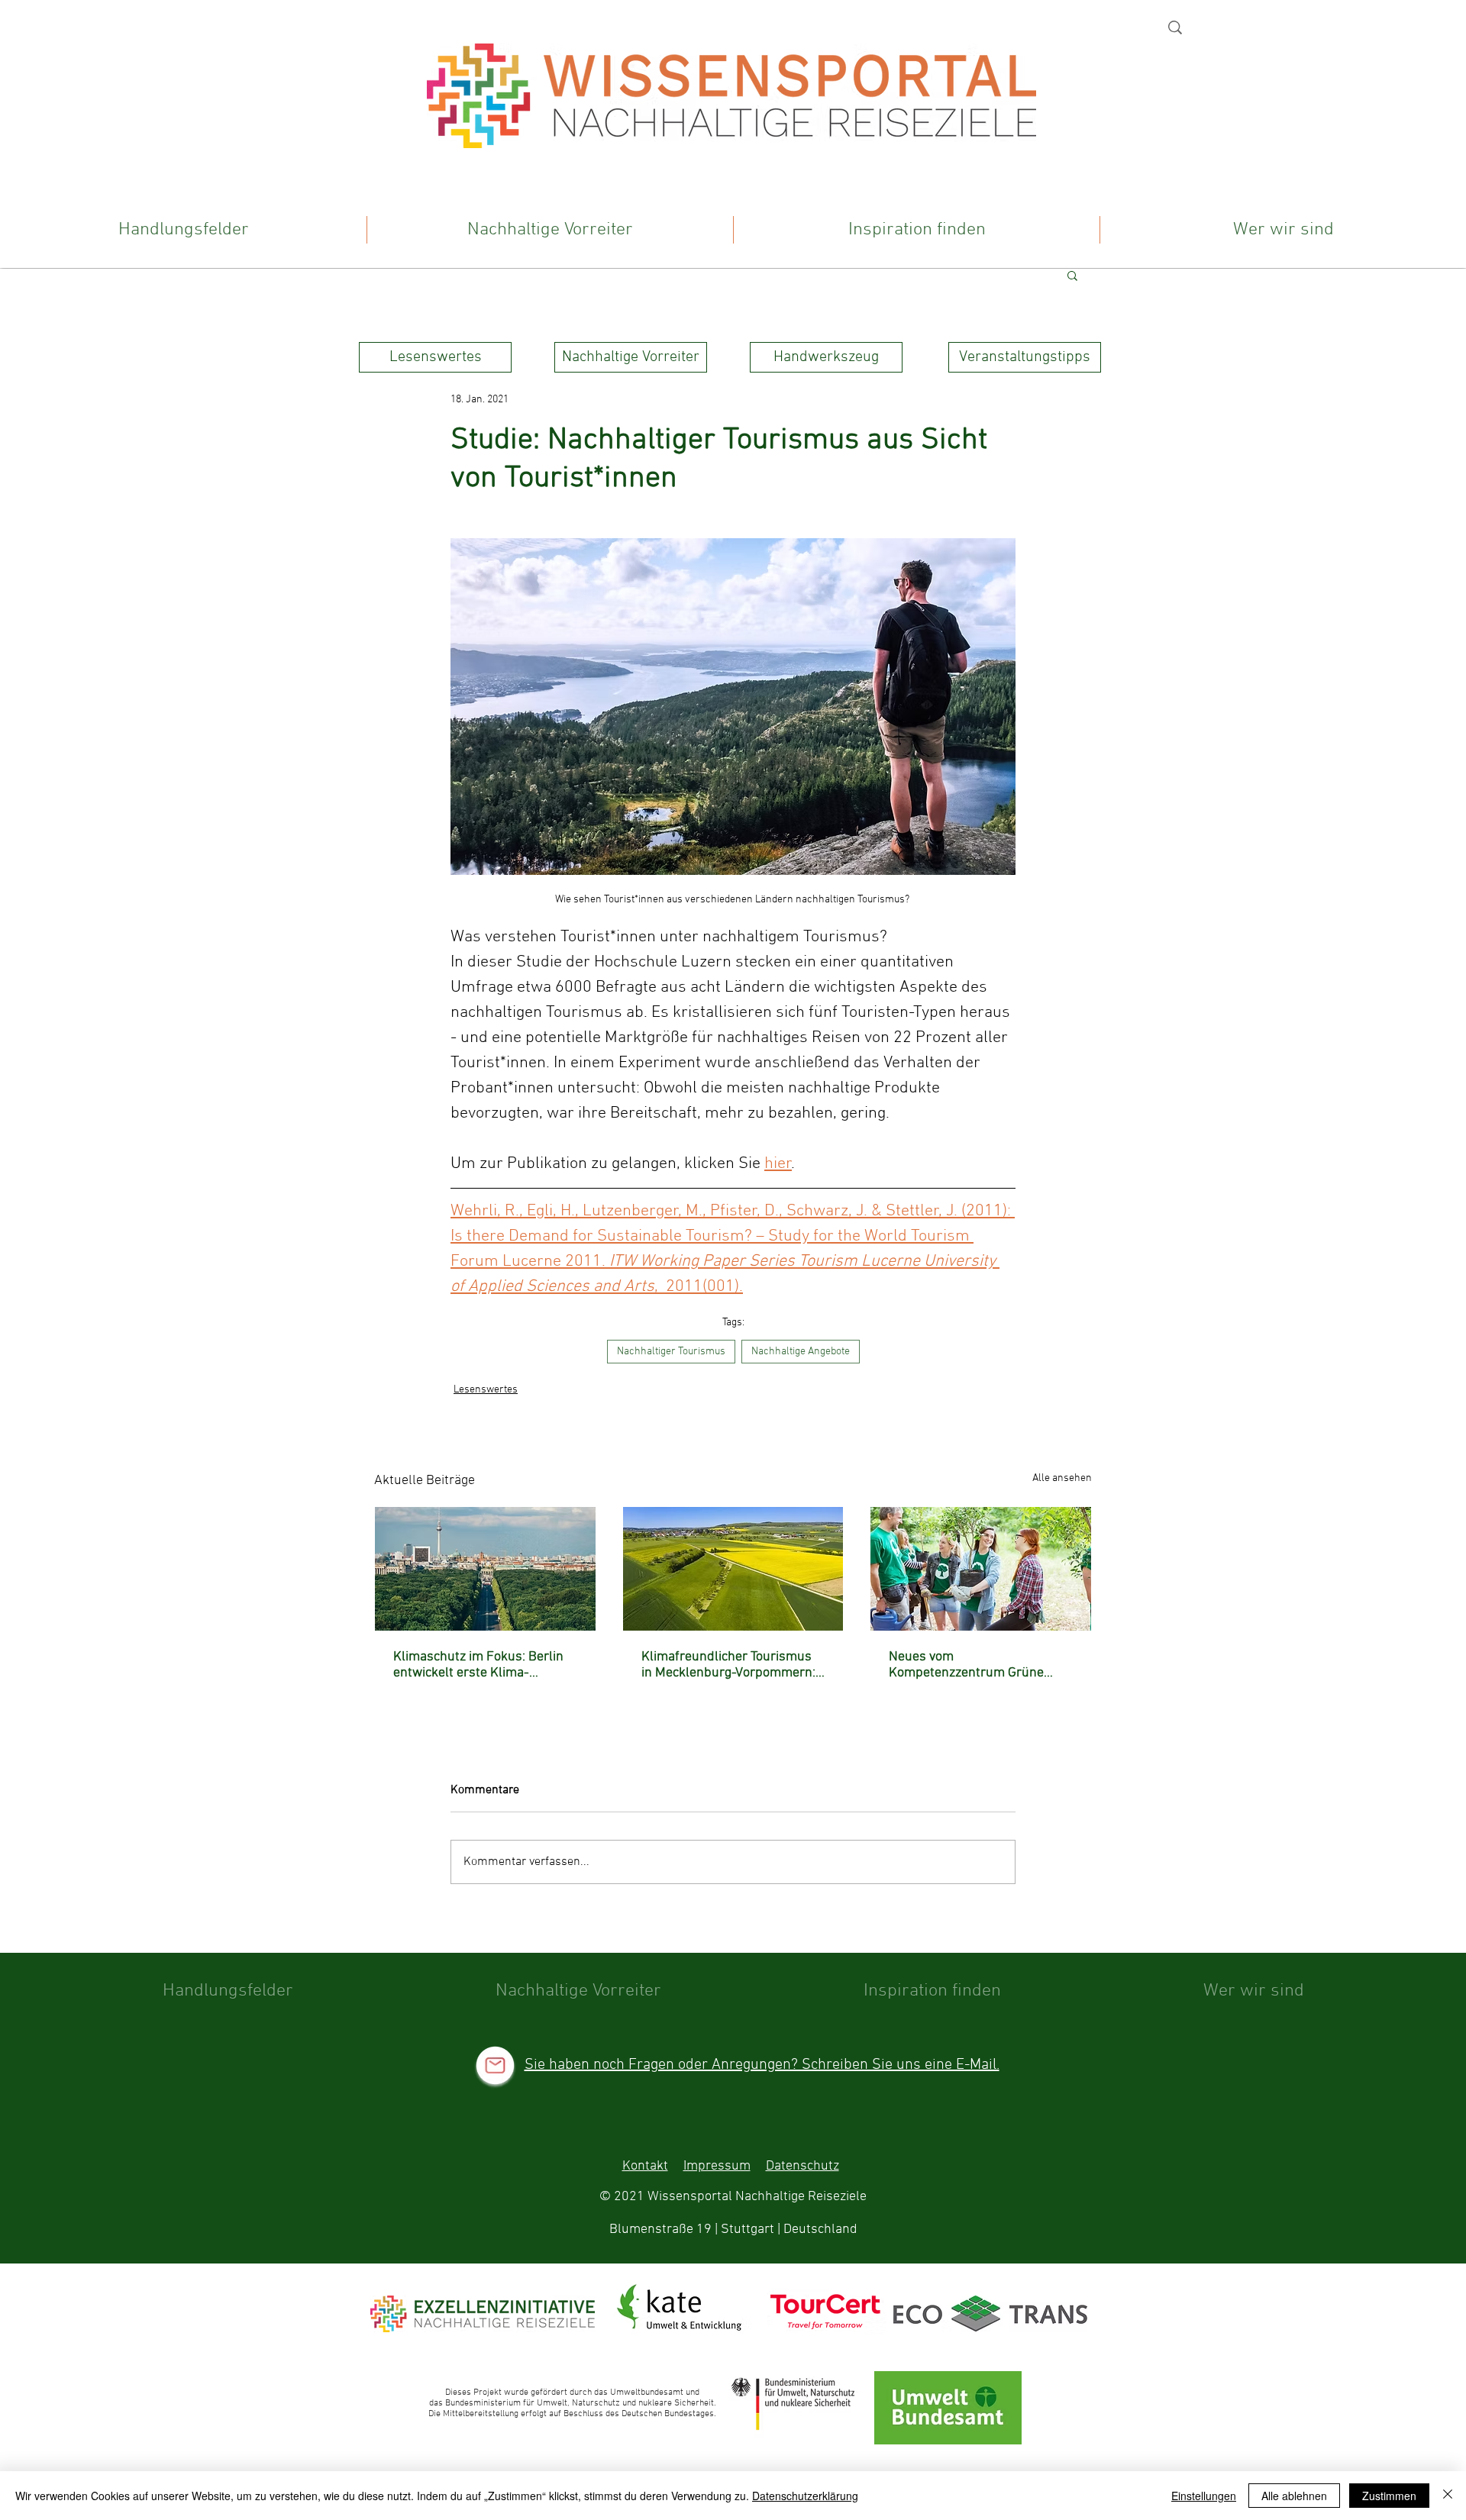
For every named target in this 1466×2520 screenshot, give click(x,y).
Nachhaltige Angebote (801, 1352)
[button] (1072, 275)
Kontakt (645, 2166)
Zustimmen (1389, 2496)
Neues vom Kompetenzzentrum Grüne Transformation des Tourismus (978, 1665)
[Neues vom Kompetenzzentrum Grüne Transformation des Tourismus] (981, 1569)
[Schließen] (1448, 2496)
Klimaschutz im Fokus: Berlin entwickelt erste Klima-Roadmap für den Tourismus (478, 1665)
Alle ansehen (1062, 1478)
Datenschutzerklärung (805, 2496)
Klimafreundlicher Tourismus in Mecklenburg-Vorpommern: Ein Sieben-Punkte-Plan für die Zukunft (733, 1665)
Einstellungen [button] (1204, 2496)
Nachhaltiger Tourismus (671, 1352)
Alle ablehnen (1294, 2496)
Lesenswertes (486, 1390)
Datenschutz (802, 2166)
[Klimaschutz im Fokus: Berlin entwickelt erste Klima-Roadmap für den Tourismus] (485, 1569)
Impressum (717, 2166)
